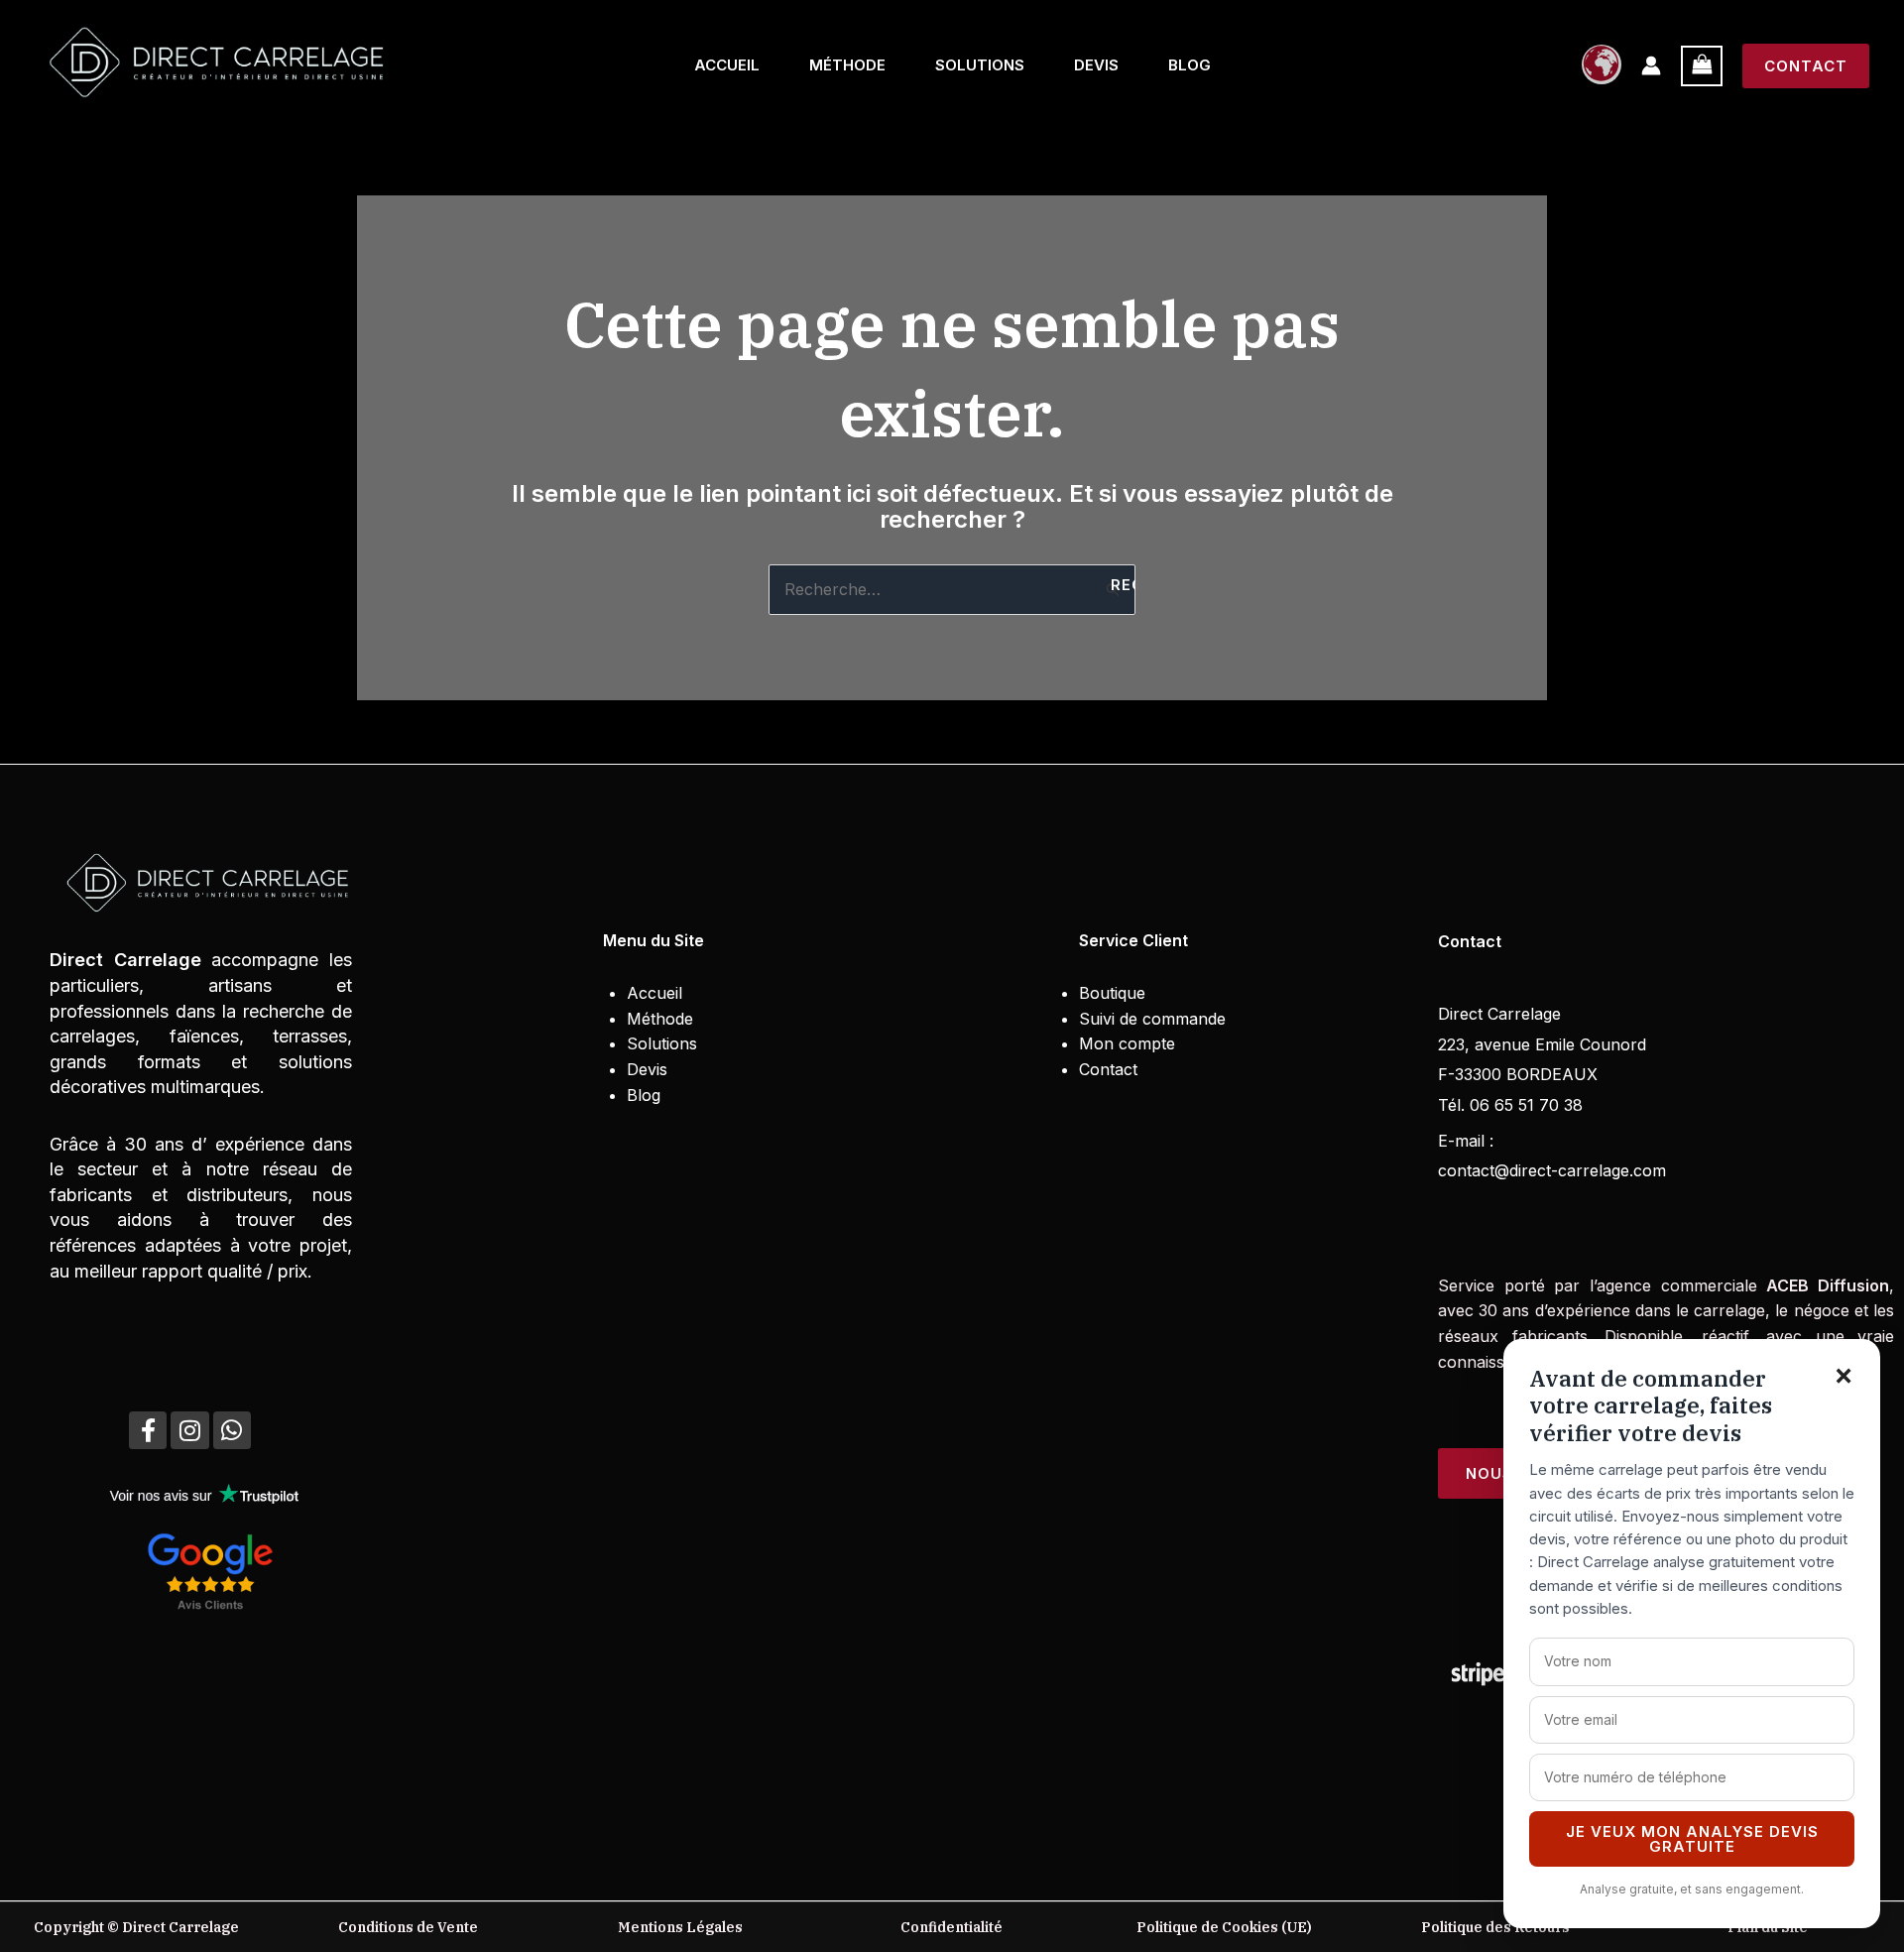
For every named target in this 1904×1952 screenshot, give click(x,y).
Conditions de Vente (408, 1927)
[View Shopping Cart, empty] (1702, 66)
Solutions (980, 65)
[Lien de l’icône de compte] (1651, 65)
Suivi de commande (1152, 1019)
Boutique (1112, 993)
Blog (1190, 65)
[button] (1806, 66)
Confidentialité (952, 1927)
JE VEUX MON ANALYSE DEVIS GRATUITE (1692, 1839)
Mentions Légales (680, 1927)
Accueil (727, 65)
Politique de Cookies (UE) (1224, 1927)
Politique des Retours (1495, 1927)
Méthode (847, 65)
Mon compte (1127, 1043)
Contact (1108, 1069)
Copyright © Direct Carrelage (136, 1927)
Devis (1096, 65)
